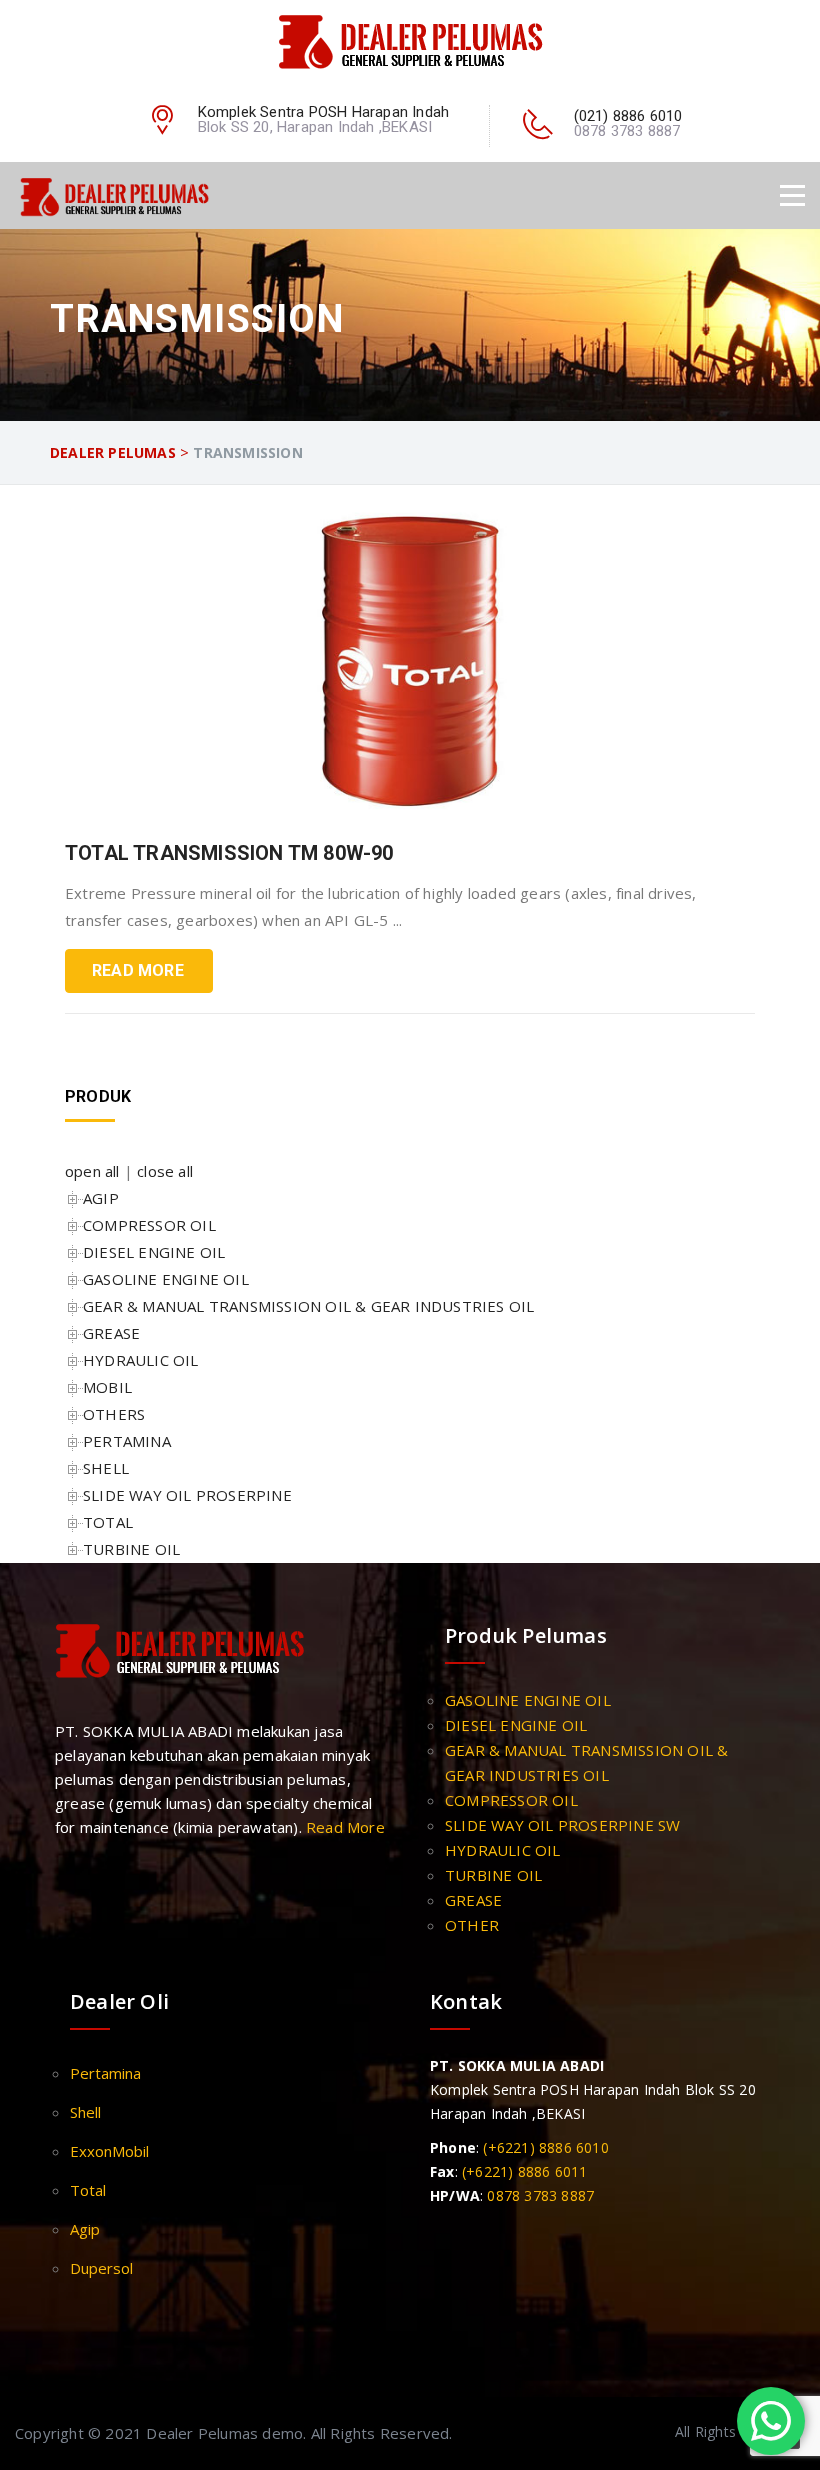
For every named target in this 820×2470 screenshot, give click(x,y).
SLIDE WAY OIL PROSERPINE (187, 1495)
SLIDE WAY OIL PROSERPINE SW (562, 1825)
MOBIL (107, 1387)
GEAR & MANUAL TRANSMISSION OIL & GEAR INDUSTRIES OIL (308, 1306)
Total (88, 2190)
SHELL (106, 1468)
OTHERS (114, 1414)
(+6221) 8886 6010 (545, 2147)
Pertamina (105, 2073)
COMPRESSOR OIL (149, 1225)
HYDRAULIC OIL (141, 1360)
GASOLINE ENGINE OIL (166, 1279)
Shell (85, 2112)
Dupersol (101, 2268)
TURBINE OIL (131, 1549)
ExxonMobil (109, 2151)
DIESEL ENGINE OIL (154, 1252)
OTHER (472, 1925)
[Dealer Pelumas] (410, 41)
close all (165, 1171)
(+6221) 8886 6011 (524, 2171)
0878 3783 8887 (540, 2195)
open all (92, 1171)
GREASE (111, 1333)
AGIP (101, 1198)
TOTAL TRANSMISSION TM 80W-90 (229, 853)
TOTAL (108, 1522)
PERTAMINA (127, 1441)
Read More (138, 970)
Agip (85, 2229)
